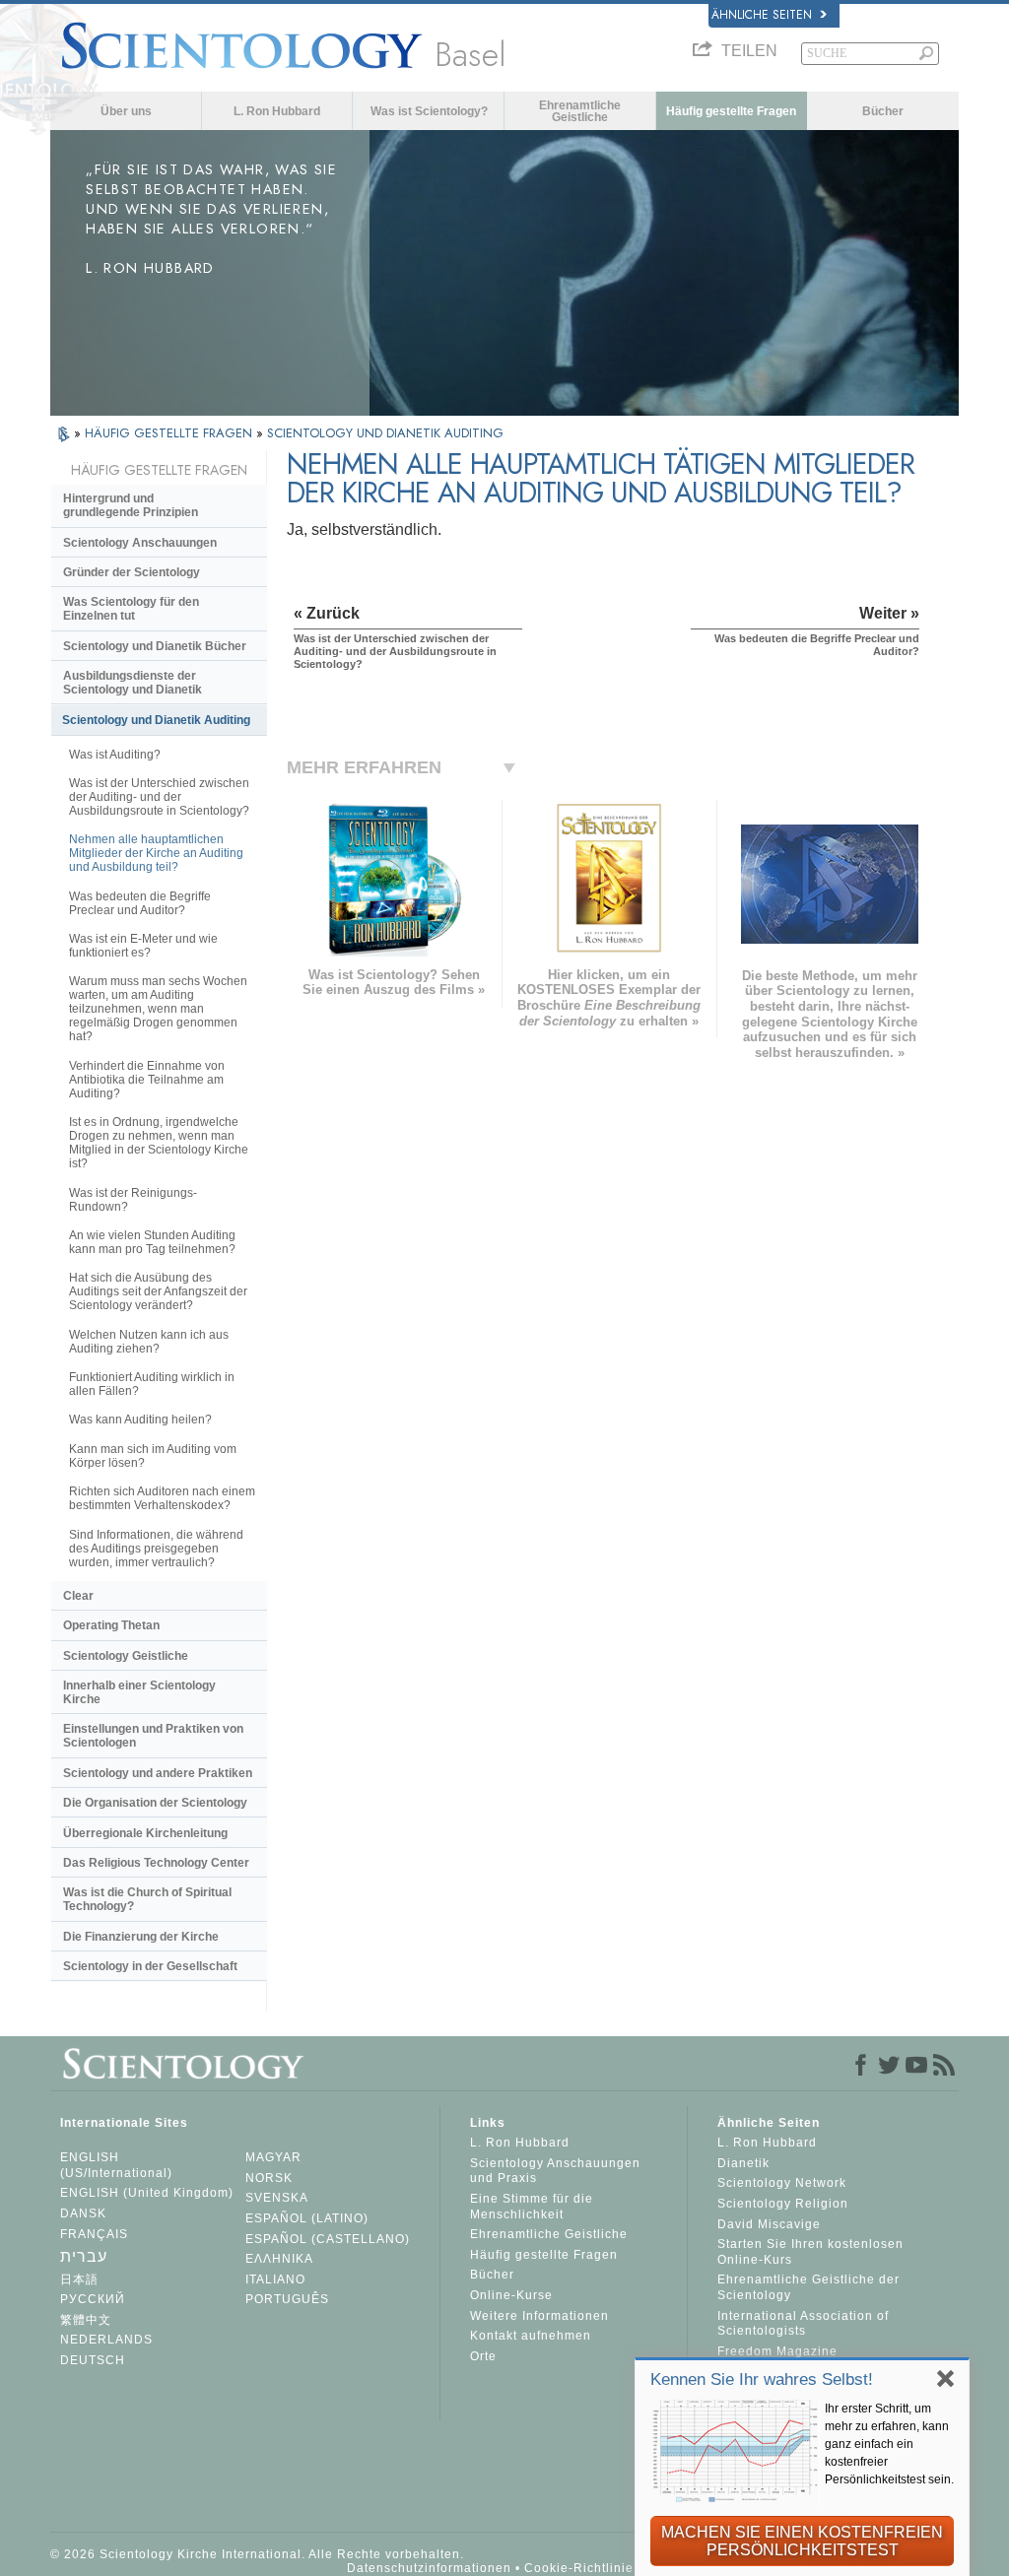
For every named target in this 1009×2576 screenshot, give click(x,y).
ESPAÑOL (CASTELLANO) (328, 2239)
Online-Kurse (511, 2295)
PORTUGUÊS (287, 2299)
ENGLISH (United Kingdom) (147, 2193)
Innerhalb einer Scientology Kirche (139, 1692)
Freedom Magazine (777, 2351)
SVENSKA (277, 2198)
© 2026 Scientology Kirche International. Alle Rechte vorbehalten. (257, 2554)
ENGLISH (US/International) (116, 2165)
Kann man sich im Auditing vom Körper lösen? (153, 1456)
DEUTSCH (93, 2360)
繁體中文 (86, 2320)
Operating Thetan (111, 1625)
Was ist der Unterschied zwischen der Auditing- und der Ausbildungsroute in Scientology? (159, 797)
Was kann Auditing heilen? (140, 1420)
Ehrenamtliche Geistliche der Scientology (808, 2287)
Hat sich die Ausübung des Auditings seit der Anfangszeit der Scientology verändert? (158, 1291)
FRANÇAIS (94, 2234)
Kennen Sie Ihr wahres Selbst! (762, 2379)
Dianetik (743, 2163)
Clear (78, 1596)
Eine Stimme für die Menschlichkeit (532, 2207)
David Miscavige (769, 2224)
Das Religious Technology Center (156, 1863)
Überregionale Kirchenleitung (145, 1833)
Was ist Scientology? (429, 111)
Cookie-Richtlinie (579, 2568)
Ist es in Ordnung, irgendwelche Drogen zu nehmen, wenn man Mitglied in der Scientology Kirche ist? (159, 1143)
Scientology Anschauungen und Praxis (555, 2171)
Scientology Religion (783, 2204)
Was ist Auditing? (115, 755)
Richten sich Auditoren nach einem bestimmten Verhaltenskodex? (162, 1498)
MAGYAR (273, 2157)
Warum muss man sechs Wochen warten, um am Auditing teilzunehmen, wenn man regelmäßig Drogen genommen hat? (158, 1009)
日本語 (79, 2279)
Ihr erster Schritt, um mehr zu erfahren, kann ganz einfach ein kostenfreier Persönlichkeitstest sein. (889, 2444)
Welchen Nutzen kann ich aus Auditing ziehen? (149, 1342)
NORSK (269, 2178)
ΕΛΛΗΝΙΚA (279, 2259)
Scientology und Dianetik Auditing (156, 720)
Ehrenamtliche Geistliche (580, 111)
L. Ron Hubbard (277, 111)
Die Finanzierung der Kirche (141, 1937)
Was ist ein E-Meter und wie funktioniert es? (143, 946)
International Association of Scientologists (803, 2324)
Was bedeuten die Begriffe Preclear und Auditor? (140, 903)
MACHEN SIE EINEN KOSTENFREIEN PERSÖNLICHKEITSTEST (802, 2541)
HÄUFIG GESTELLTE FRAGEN (170, 433)
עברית (84, 2256)
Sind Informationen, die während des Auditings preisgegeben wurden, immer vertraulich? (156, 1549)
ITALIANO (275, 2279)
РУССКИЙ (93, 2299)
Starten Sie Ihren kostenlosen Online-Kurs (810, 2252)
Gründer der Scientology (132, 572)
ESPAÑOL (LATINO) (307, 2218)
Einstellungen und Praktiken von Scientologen (153, 1736)
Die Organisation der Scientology (155, 1803)
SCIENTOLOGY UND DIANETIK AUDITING (385, 433)
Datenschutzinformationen (429, 2568)
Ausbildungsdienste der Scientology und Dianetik (133, 683)
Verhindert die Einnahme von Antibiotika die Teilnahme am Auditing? (147, 1080)
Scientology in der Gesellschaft (150, 1966)
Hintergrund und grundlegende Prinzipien (131, 505)
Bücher (883, 111)
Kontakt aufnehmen (531, 2336)
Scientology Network (782, 2183)
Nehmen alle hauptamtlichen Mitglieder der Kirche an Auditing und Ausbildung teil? (156, 853)
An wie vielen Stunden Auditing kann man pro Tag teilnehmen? (152, 1242)
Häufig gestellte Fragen (731, 111)
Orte (483, 2356)
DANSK (83, 2213)
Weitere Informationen (539, 2316)
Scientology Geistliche (126, 1656)
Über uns (126, 111)
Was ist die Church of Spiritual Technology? (147, 1899)
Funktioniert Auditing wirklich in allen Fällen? (152, 1384)
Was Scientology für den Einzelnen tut (131, 609)
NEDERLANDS (106, 2340)
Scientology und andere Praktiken (158, 1773)
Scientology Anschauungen (140, 543)
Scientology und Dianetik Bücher (155, 646)
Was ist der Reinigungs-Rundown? (133, 1200)
